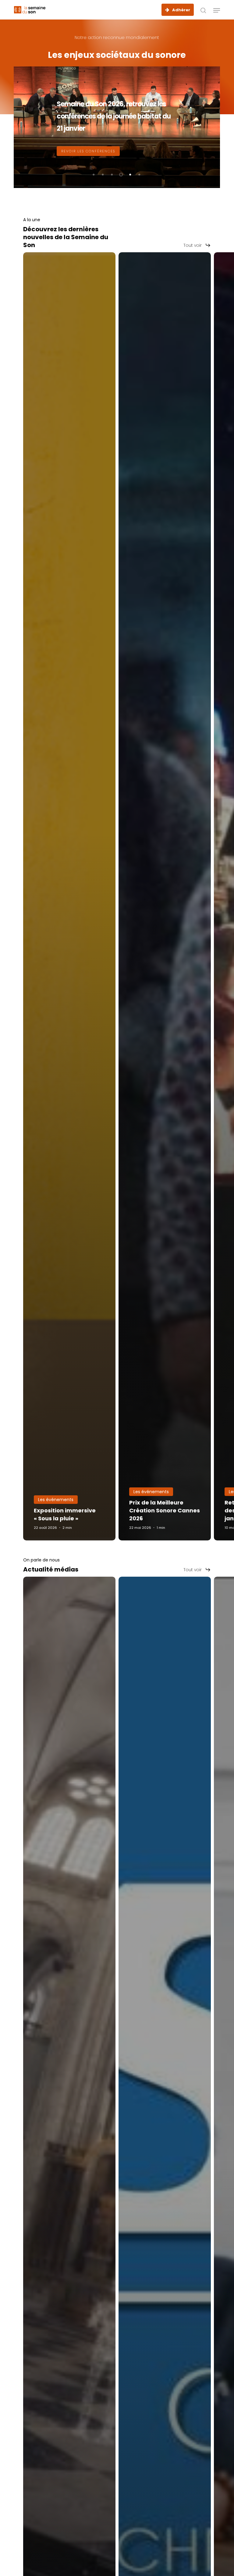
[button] (217, 10)
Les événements (56, 1500)
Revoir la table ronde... (88, 151)
